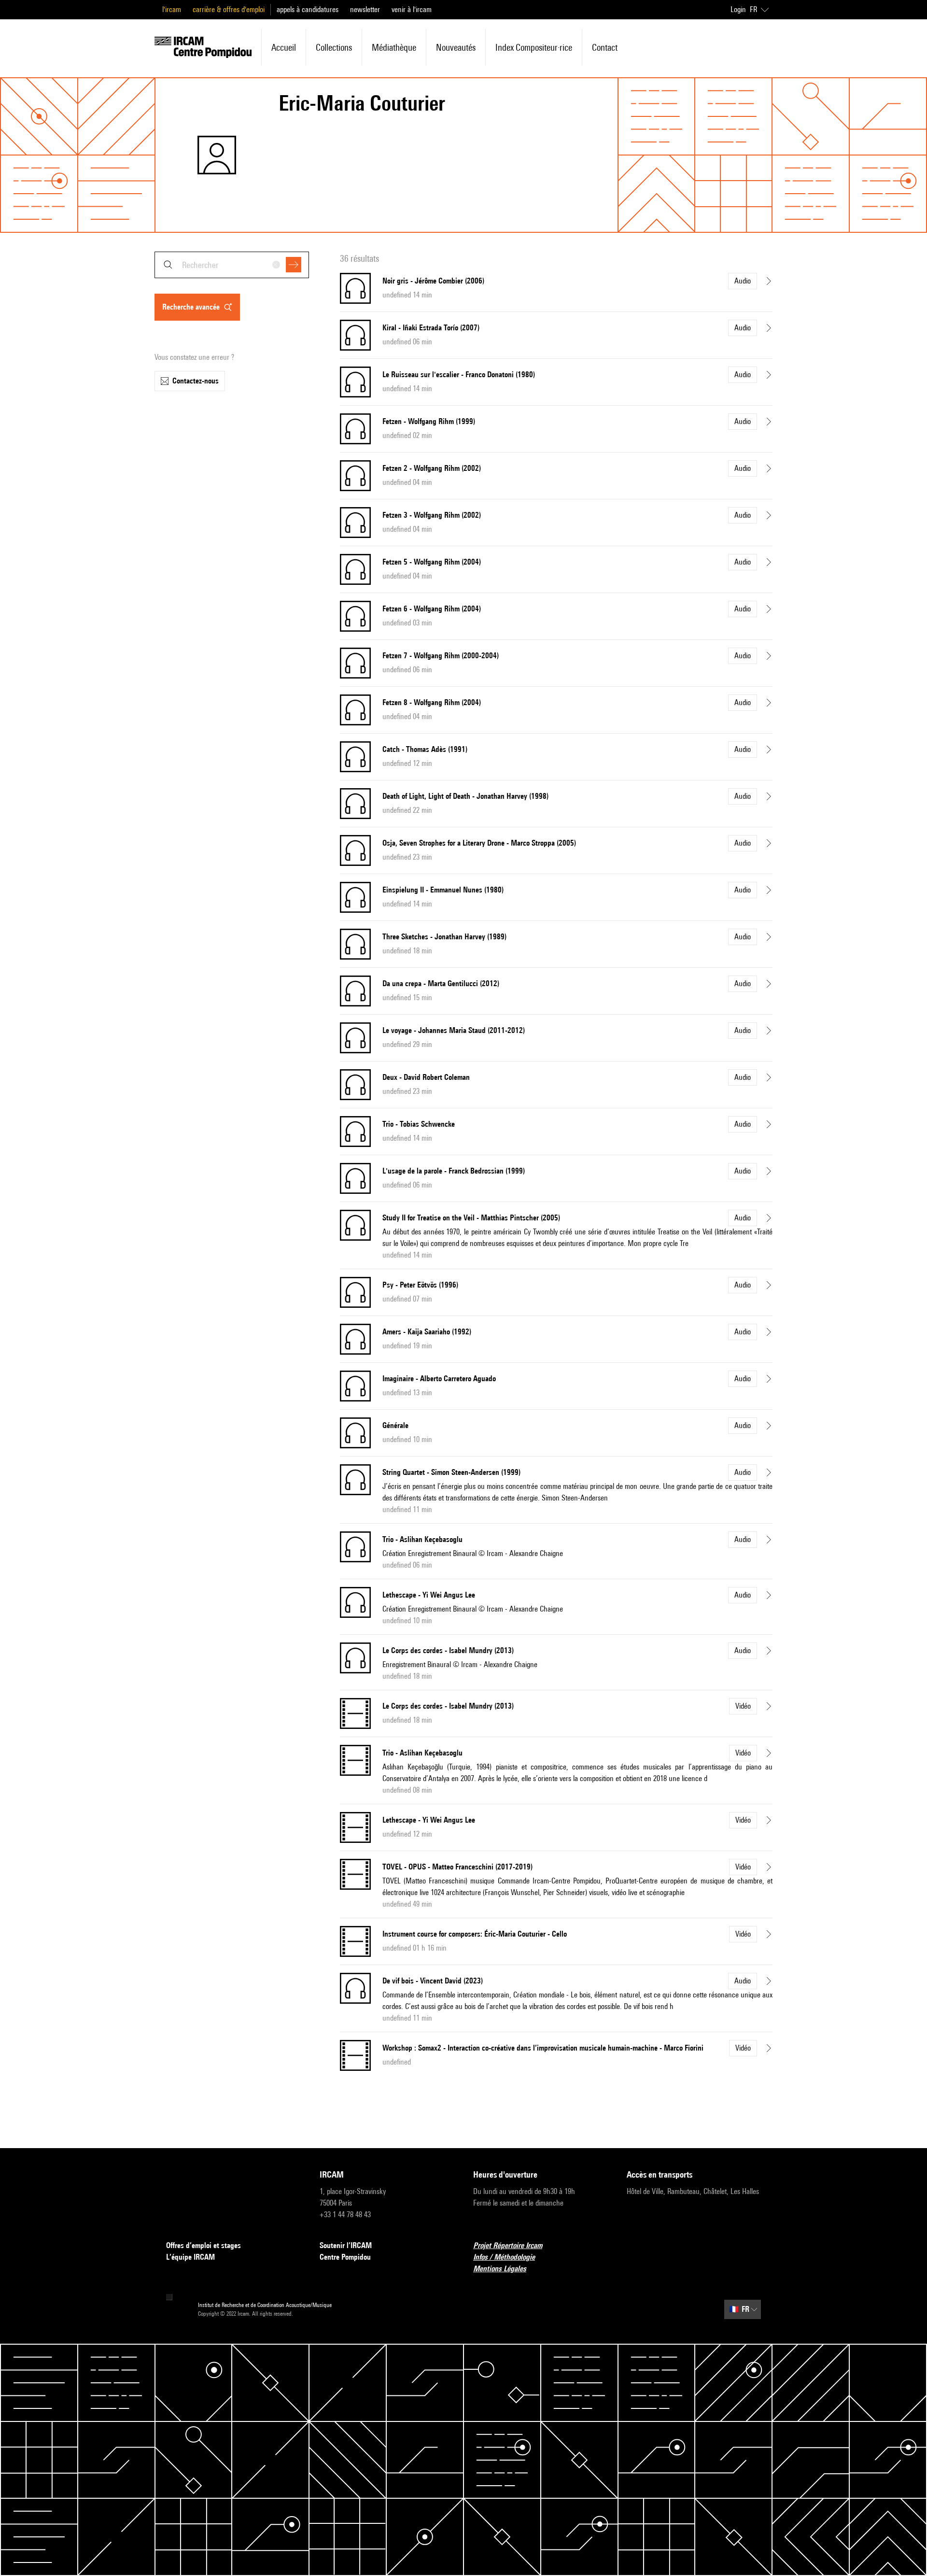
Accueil (284, 47)
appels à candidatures (308, 9)
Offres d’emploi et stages (204, 2245)
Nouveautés (456, 47)
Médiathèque (394, 47)
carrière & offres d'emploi (229, 9)
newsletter (365, 9)
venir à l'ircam (412, 9)
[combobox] (232, 265)
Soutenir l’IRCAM (346, 2245)
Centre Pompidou (345, 2257)
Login (738, 9)
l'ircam (172, 9)
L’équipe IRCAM (190, 2257)
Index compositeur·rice (534, 47)
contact (605, 47)
